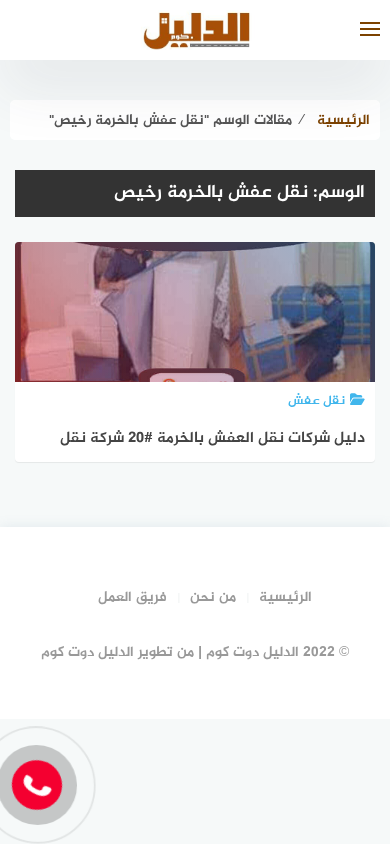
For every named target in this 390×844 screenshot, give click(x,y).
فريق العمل (132, 597)
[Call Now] (37, 785)
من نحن (213, 597)
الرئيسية (285, 597)
